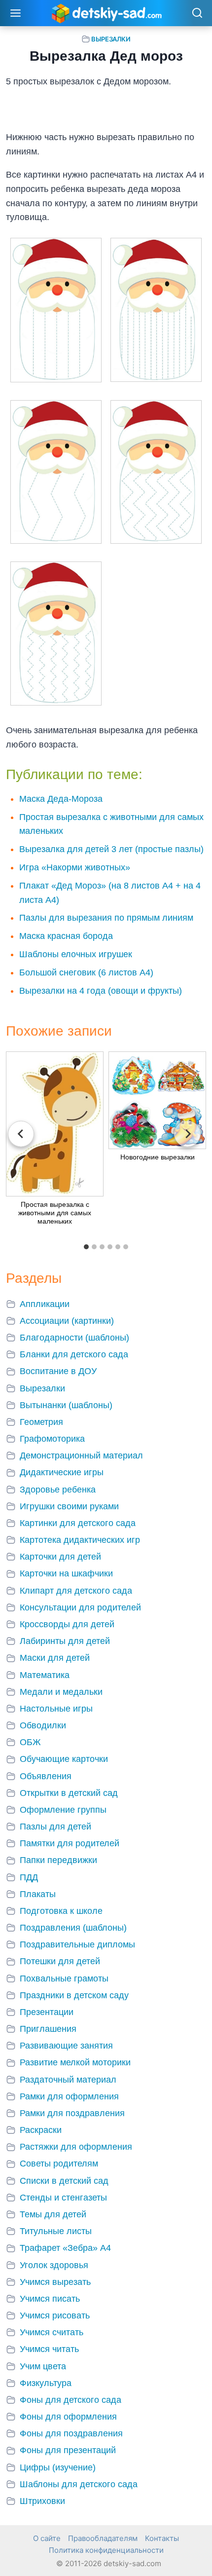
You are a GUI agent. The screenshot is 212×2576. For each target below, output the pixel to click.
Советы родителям (59, 2164)
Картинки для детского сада (78, 1523)
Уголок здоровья (54, 2265)
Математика (45, 1675)
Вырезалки (111, 39)
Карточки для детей (60, 1557)
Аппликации (45, 1304)
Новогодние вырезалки (158, 1157)
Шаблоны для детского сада (79, 2484)
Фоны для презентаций (68, 2450)
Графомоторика (52, 1439)
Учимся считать (52, 2332)
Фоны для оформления (68, 2417)
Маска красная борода (66, 936)
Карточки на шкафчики (66, 1573)
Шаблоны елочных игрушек (76, 954)
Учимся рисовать (55, 2315)
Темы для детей (53, 2214)
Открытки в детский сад (69, 1793)
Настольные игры (56, 1709)
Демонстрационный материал (81, 1456)
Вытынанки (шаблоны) (66, 1405)
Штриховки (42, 2501)
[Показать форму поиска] (197, 14)
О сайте (47, 2538)
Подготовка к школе (61, 1911)
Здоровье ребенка (58, 1490)
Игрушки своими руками (69, 1506)
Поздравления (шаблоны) (73, 1928)
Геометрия (41, 1422)
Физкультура (46, 2383)
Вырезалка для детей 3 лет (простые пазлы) (111, 849)
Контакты (162, 2538)
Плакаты (38, 1894)
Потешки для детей (60, 1961)
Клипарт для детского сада (76, 1591)
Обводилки (43, 1725)
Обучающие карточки (64, 1759)
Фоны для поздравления (71, 2433)
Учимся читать (49, 2349)
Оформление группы (63, 1810)
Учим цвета (43, 2366)
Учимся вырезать (55, 2282)
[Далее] (187, 1134)
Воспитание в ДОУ (58, 1371)
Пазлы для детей (55, 1827)
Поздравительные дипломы (77, 1944)
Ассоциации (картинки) (67, 1321)
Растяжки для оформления (76, 2147)
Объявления (46, 1776)
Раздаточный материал (68, 2080)
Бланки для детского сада (74, 1354)
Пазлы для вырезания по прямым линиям (106, 918)
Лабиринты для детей (65, 1641)
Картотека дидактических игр (80, 1540)
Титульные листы (56, 2231)
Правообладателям (103, 2538)
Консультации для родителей (80, 1607)
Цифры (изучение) (58, 2467)
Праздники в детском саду (74, 1995)
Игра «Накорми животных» (75, 867)
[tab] (86, 1247)
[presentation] (55, 1124)
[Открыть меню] (16, 13)
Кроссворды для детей (67, 1624)
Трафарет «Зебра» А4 (65, 2248)
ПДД (29, 1877)
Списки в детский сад (64, 2181)
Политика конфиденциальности (106, 2550)
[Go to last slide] (21, 1134)
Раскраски (41, 2130)
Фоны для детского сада (71, 2400)
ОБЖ (30, 1742)
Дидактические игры (62, 1472)
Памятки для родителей (70, 1843)
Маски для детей (55, 1658)
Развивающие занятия (66, 2046)
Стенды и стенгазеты (63, 2198)
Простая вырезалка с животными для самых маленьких (55, 1213)
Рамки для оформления (69, 2096)
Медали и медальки (61, 1692)
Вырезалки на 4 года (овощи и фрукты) (101, 991)
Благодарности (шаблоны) (74, 1338)
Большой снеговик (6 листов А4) (86, 972)
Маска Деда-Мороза (61, 799)
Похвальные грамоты (64, 1979)
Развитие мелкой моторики (75, 2062)
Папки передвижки (58, 1860)
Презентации (47, 2012)
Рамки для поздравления (72, 2113)
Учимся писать (50, 2299)
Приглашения (48, 2029)
